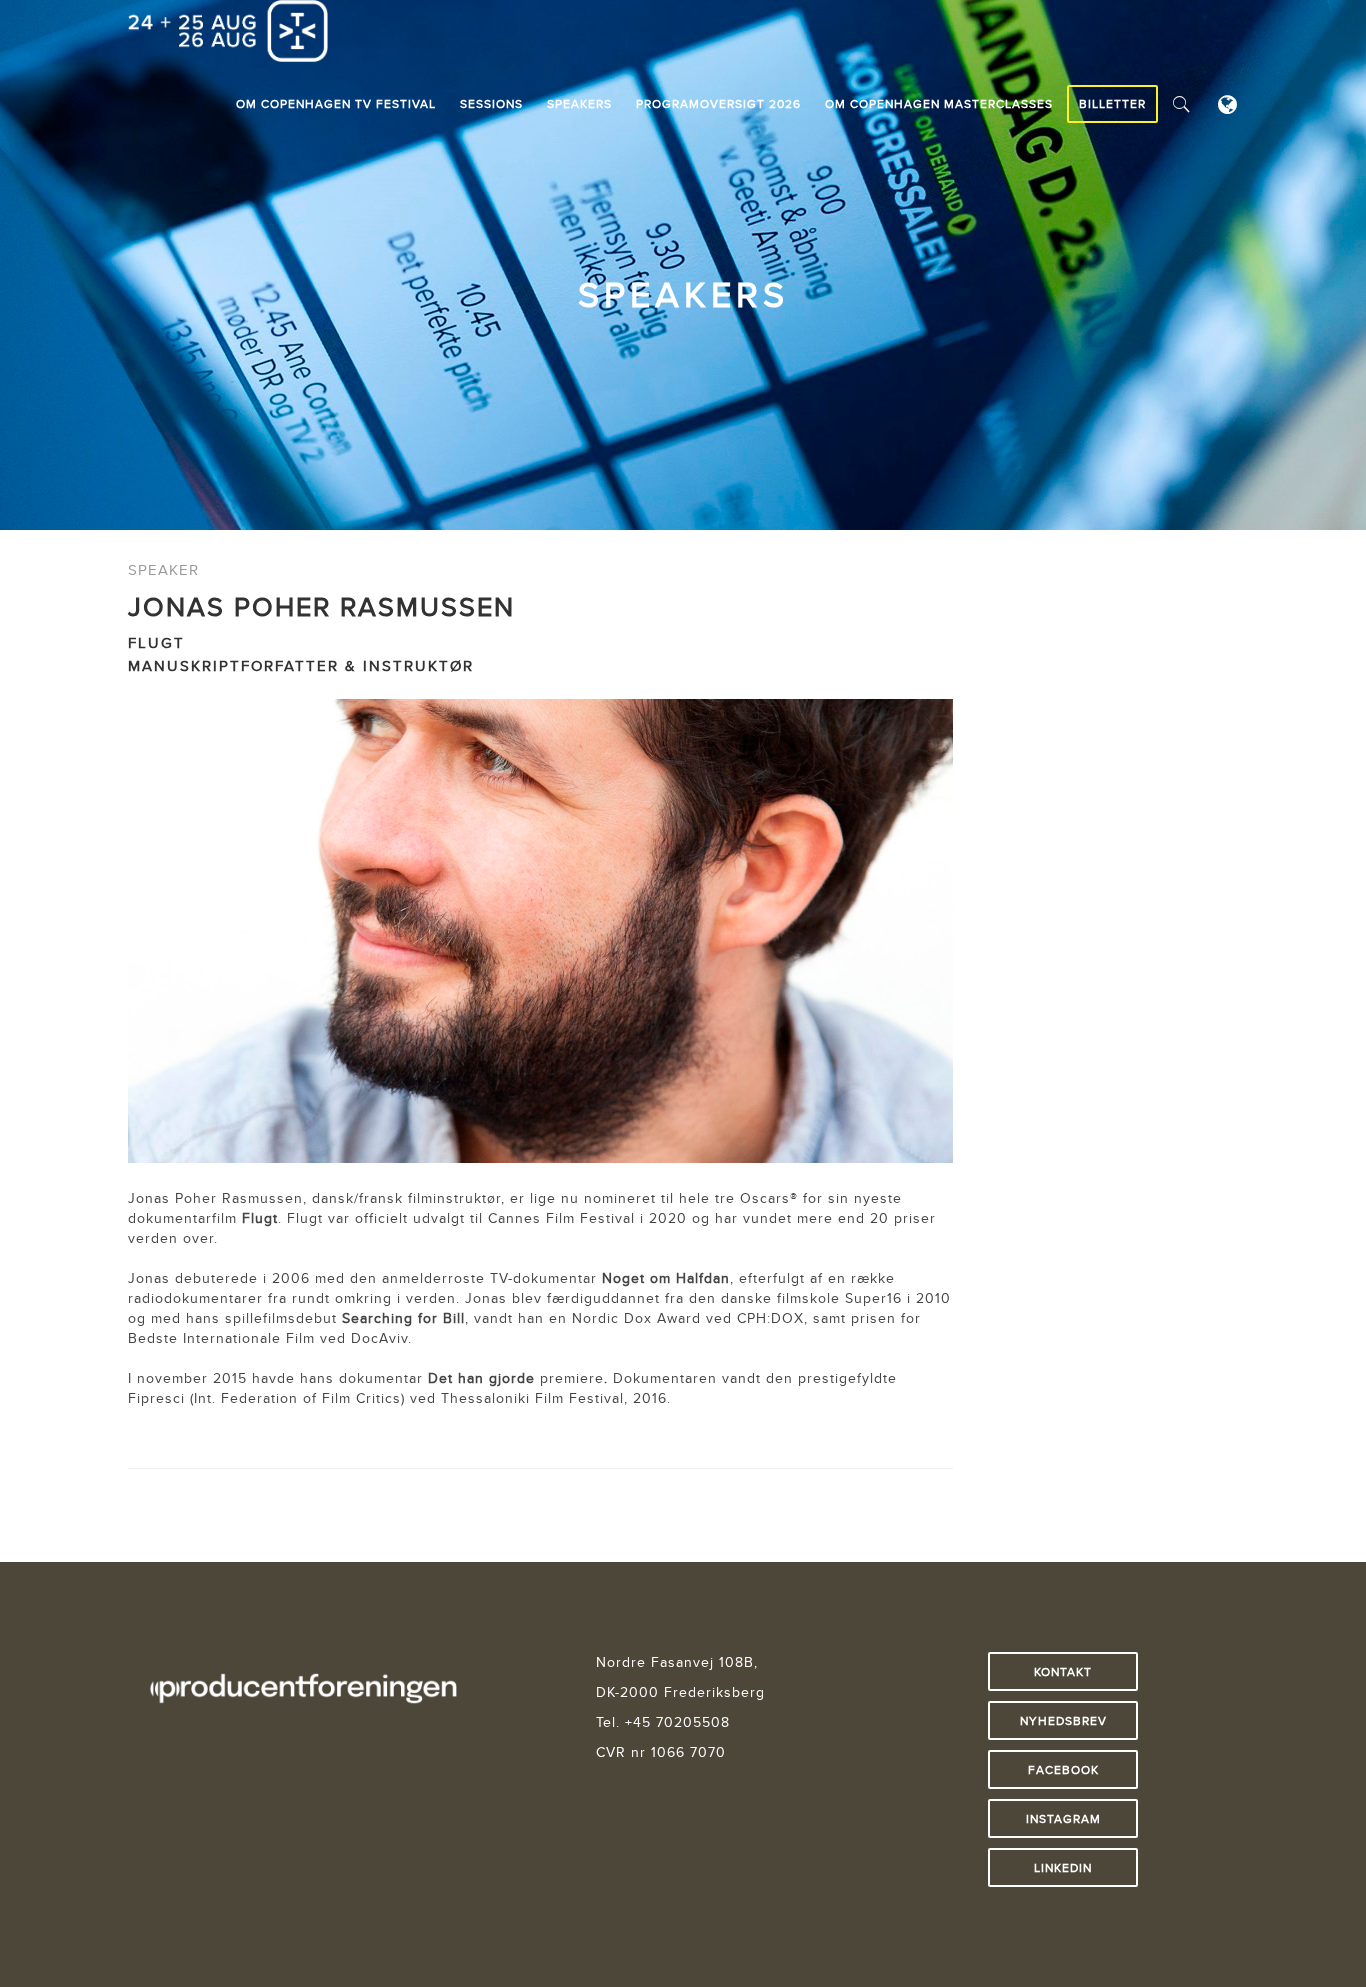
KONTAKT (1063, 1671)
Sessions (491, 103)
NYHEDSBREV (1063, 1720)
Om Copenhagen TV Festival (336, 103)
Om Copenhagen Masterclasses (939, 103)
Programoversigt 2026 (718, 103)
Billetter (1112, 103)
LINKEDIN (1063, 1867)
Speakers (579, 103)
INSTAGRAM (1063, 1818)
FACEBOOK (1063, 1769)
